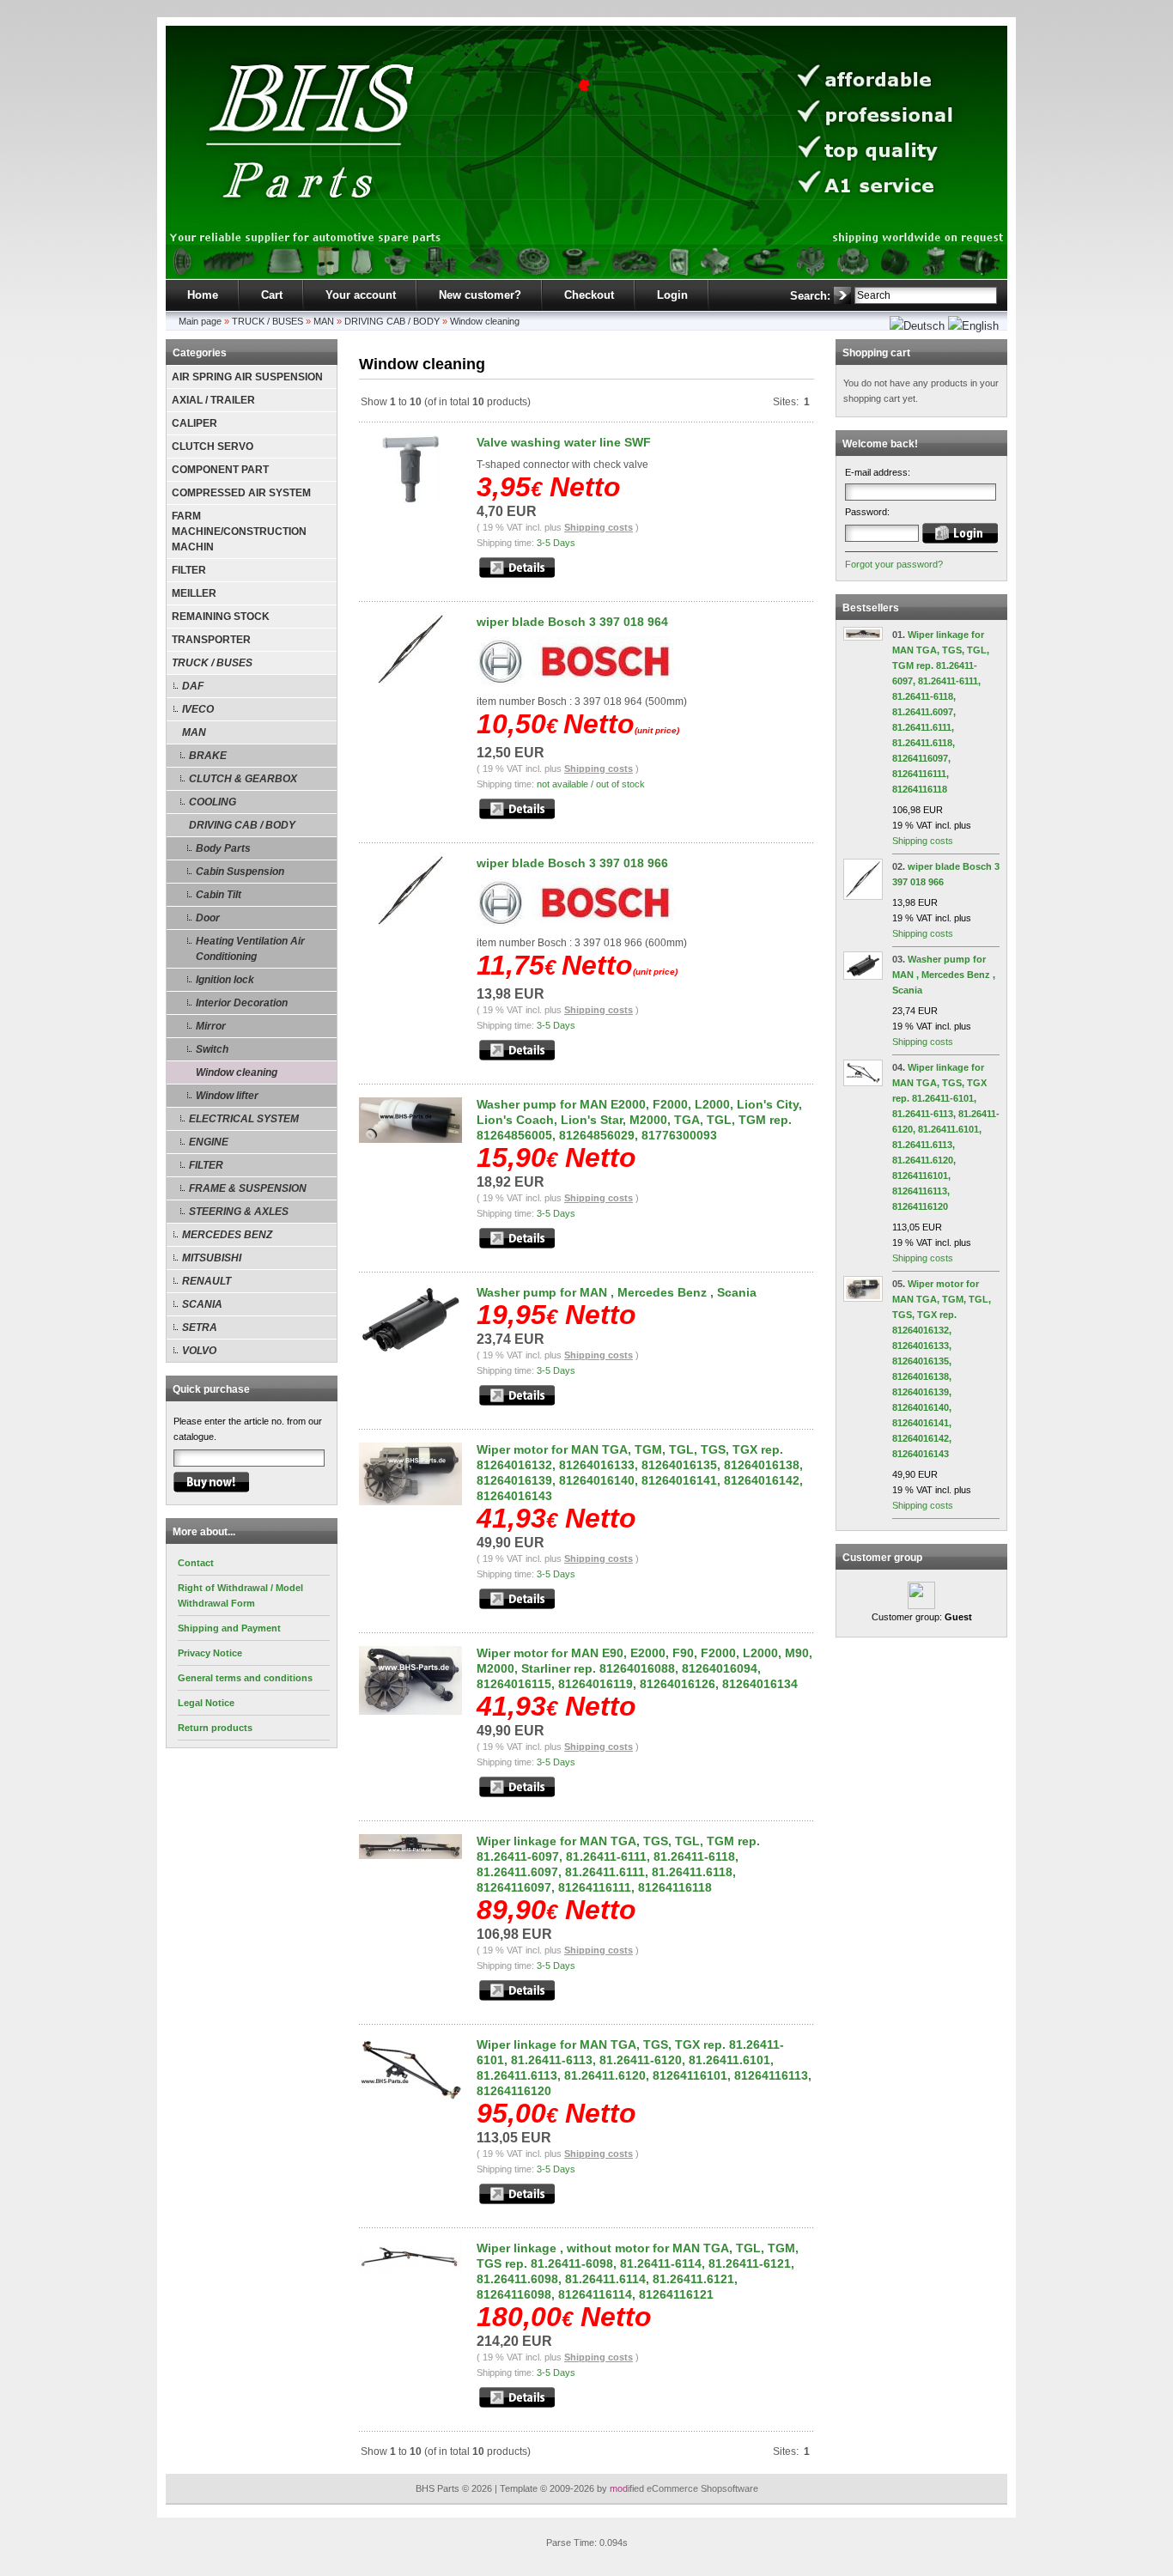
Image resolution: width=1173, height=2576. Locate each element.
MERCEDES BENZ (227, 1235)
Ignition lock (225, 980)
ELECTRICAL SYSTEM (244, 1119)
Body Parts (223, 848)
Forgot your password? (894, 564)
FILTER (189, 570)
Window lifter (227, 1096)
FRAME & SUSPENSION (248, 1188)
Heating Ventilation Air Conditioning (250, 949)
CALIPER (194, 423)
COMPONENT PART (220, 470)
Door (208, 918)
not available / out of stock (591, 784)
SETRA (200, 1327)
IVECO (198, 709)
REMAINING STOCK (221, 617)
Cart (272, 295)
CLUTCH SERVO (213, 447)
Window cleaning (485, 321)
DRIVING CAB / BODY (392, 321)
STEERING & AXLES (239, 1212)
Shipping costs (599, 527)
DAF (193, 686)
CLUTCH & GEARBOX (243, 779)
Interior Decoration (242, 1003)
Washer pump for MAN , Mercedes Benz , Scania (617, 1292)
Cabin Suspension (240, 872)
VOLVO (199, 1351)
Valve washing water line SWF (564, 442)
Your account (361, 295)
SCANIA (202, 1304)
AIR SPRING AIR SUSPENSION (247, 377)
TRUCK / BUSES (267, 321)
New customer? (480, 295)
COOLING (213, 802)
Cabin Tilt (219, 895)
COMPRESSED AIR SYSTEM (241, 493)
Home (203, 295)
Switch (212, 1049)
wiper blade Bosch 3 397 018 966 (572, 863)
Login (672, 295)
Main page (200, 321)
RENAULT (207, 1281)
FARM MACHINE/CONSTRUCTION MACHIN (239, 532)
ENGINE (209, 1142)
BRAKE (208, 756)
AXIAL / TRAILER (213, 400)
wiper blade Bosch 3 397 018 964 (572, 622)
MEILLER (194, 593)
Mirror (211, 1026)
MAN (324, 321)
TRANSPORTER (211, 640)
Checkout (589, 295)
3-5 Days (556, 543)
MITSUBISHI (212, 1258)
